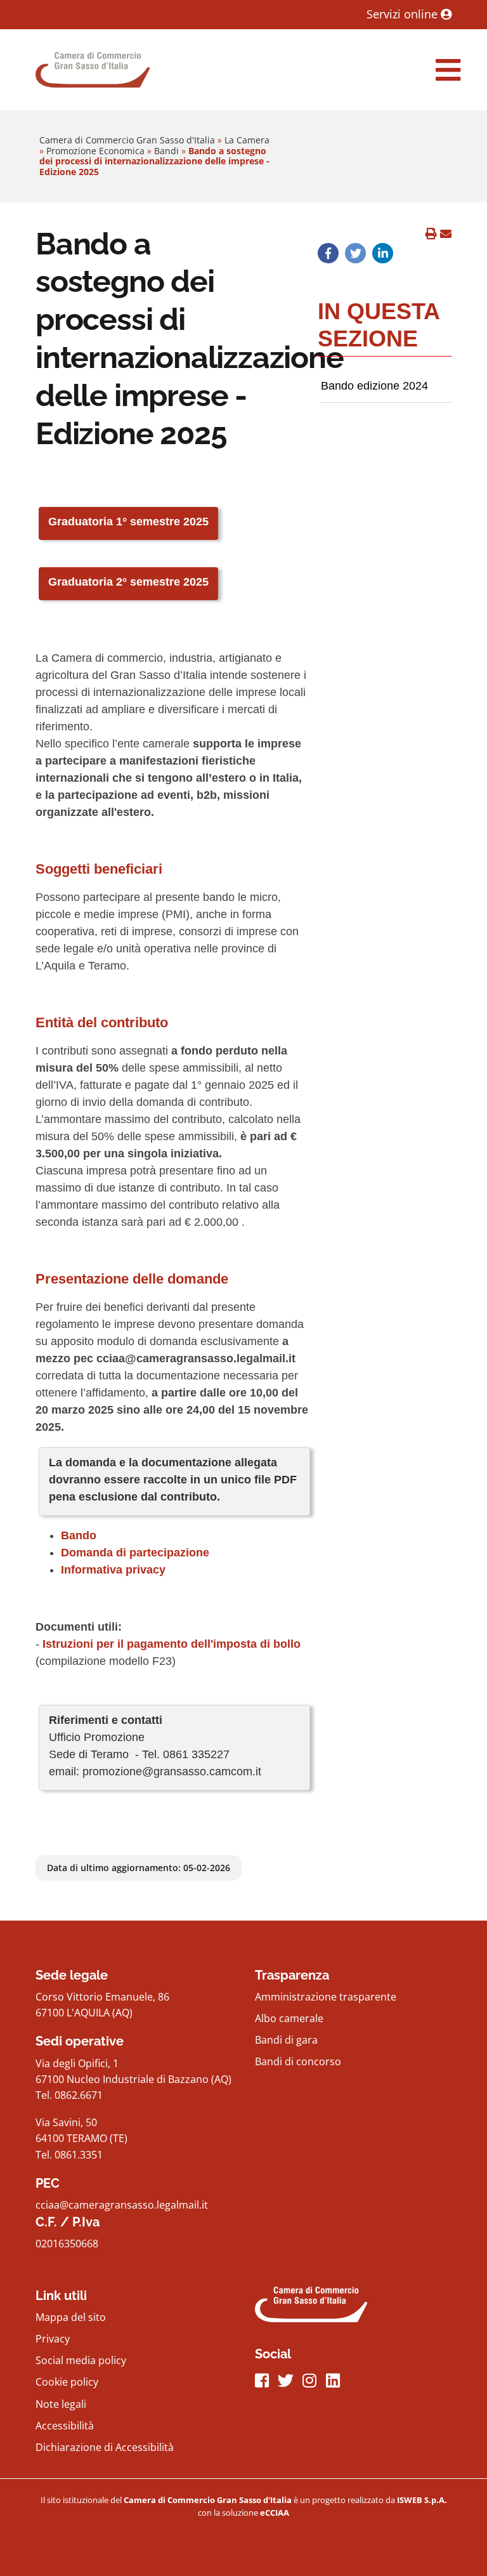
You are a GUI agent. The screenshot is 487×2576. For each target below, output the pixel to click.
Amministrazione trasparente (326, 1997)
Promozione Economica (95, 151)
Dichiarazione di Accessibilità (105, 2447)
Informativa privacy (113, 1570)
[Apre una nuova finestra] (328, 253)
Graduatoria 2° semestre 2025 (128, 582)
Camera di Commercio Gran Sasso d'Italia (127, 140)
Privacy (53, 2339)
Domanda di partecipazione (135, 1553)
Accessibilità (65, 2426)
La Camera (247, 140)
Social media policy (81, 2360)
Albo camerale (289, 2018)
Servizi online (404, 14)
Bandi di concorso (298, 2061)
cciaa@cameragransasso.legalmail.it (122, 2205)
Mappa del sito (71, 2317)
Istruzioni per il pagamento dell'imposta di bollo (172, 1644)
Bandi (166, 151)
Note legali (61, 2404)
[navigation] (448, 70)
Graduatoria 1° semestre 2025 (128, 522)
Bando (80, 1535)
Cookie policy (67, 2382)
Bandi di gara (286, 2040)
